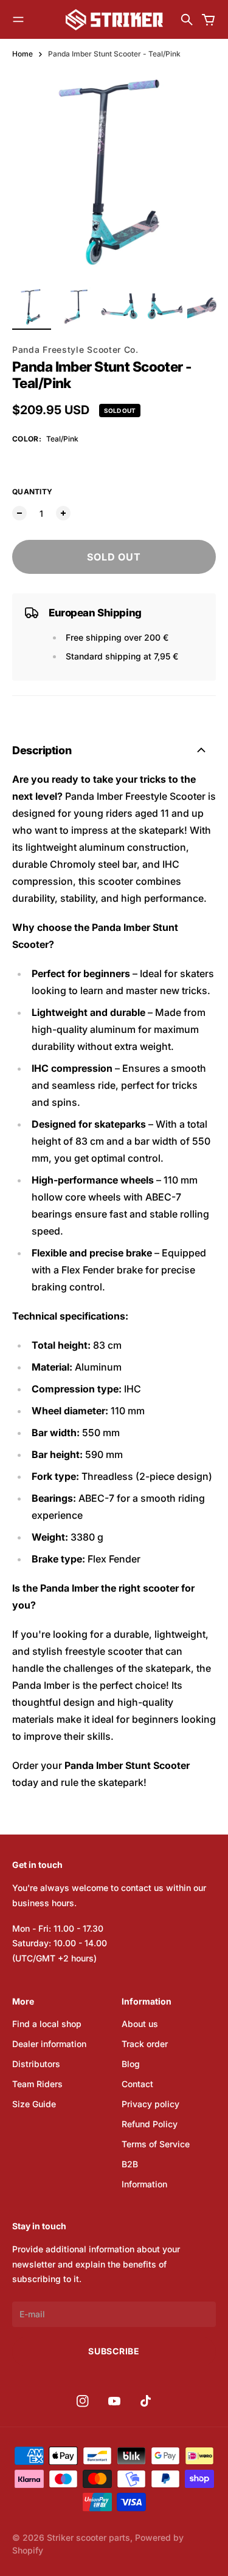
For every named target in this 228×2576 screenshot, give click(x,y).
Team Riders (37, 2084)
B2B (130, 2164)
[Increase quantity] (63, 513)
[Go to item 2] (75, 307)
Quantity (32, 492)
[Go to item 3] (119, 307)
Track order (145, 2044)
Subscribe (114, 2351)
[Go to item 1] (32, 307)
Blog (131, 2064)
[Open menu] (18, 19)
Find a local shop (47, 2024)
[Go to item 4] (163, 307)
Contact (137, 2084)
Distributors (36, 2064)
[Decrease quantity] (19, 513)
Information (144, 2184)
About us (140, 2024)
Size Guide (34, 2104)
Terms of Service (156, 2144)
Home (22, 54)
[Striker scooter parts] (114, 20)
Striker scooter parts (88, 2537)
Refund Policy (150, 2124)
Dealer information (49, 2044)
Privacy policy (150, 2104)
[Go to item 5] (207, 307)
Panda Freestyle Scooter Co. (75, 349)
